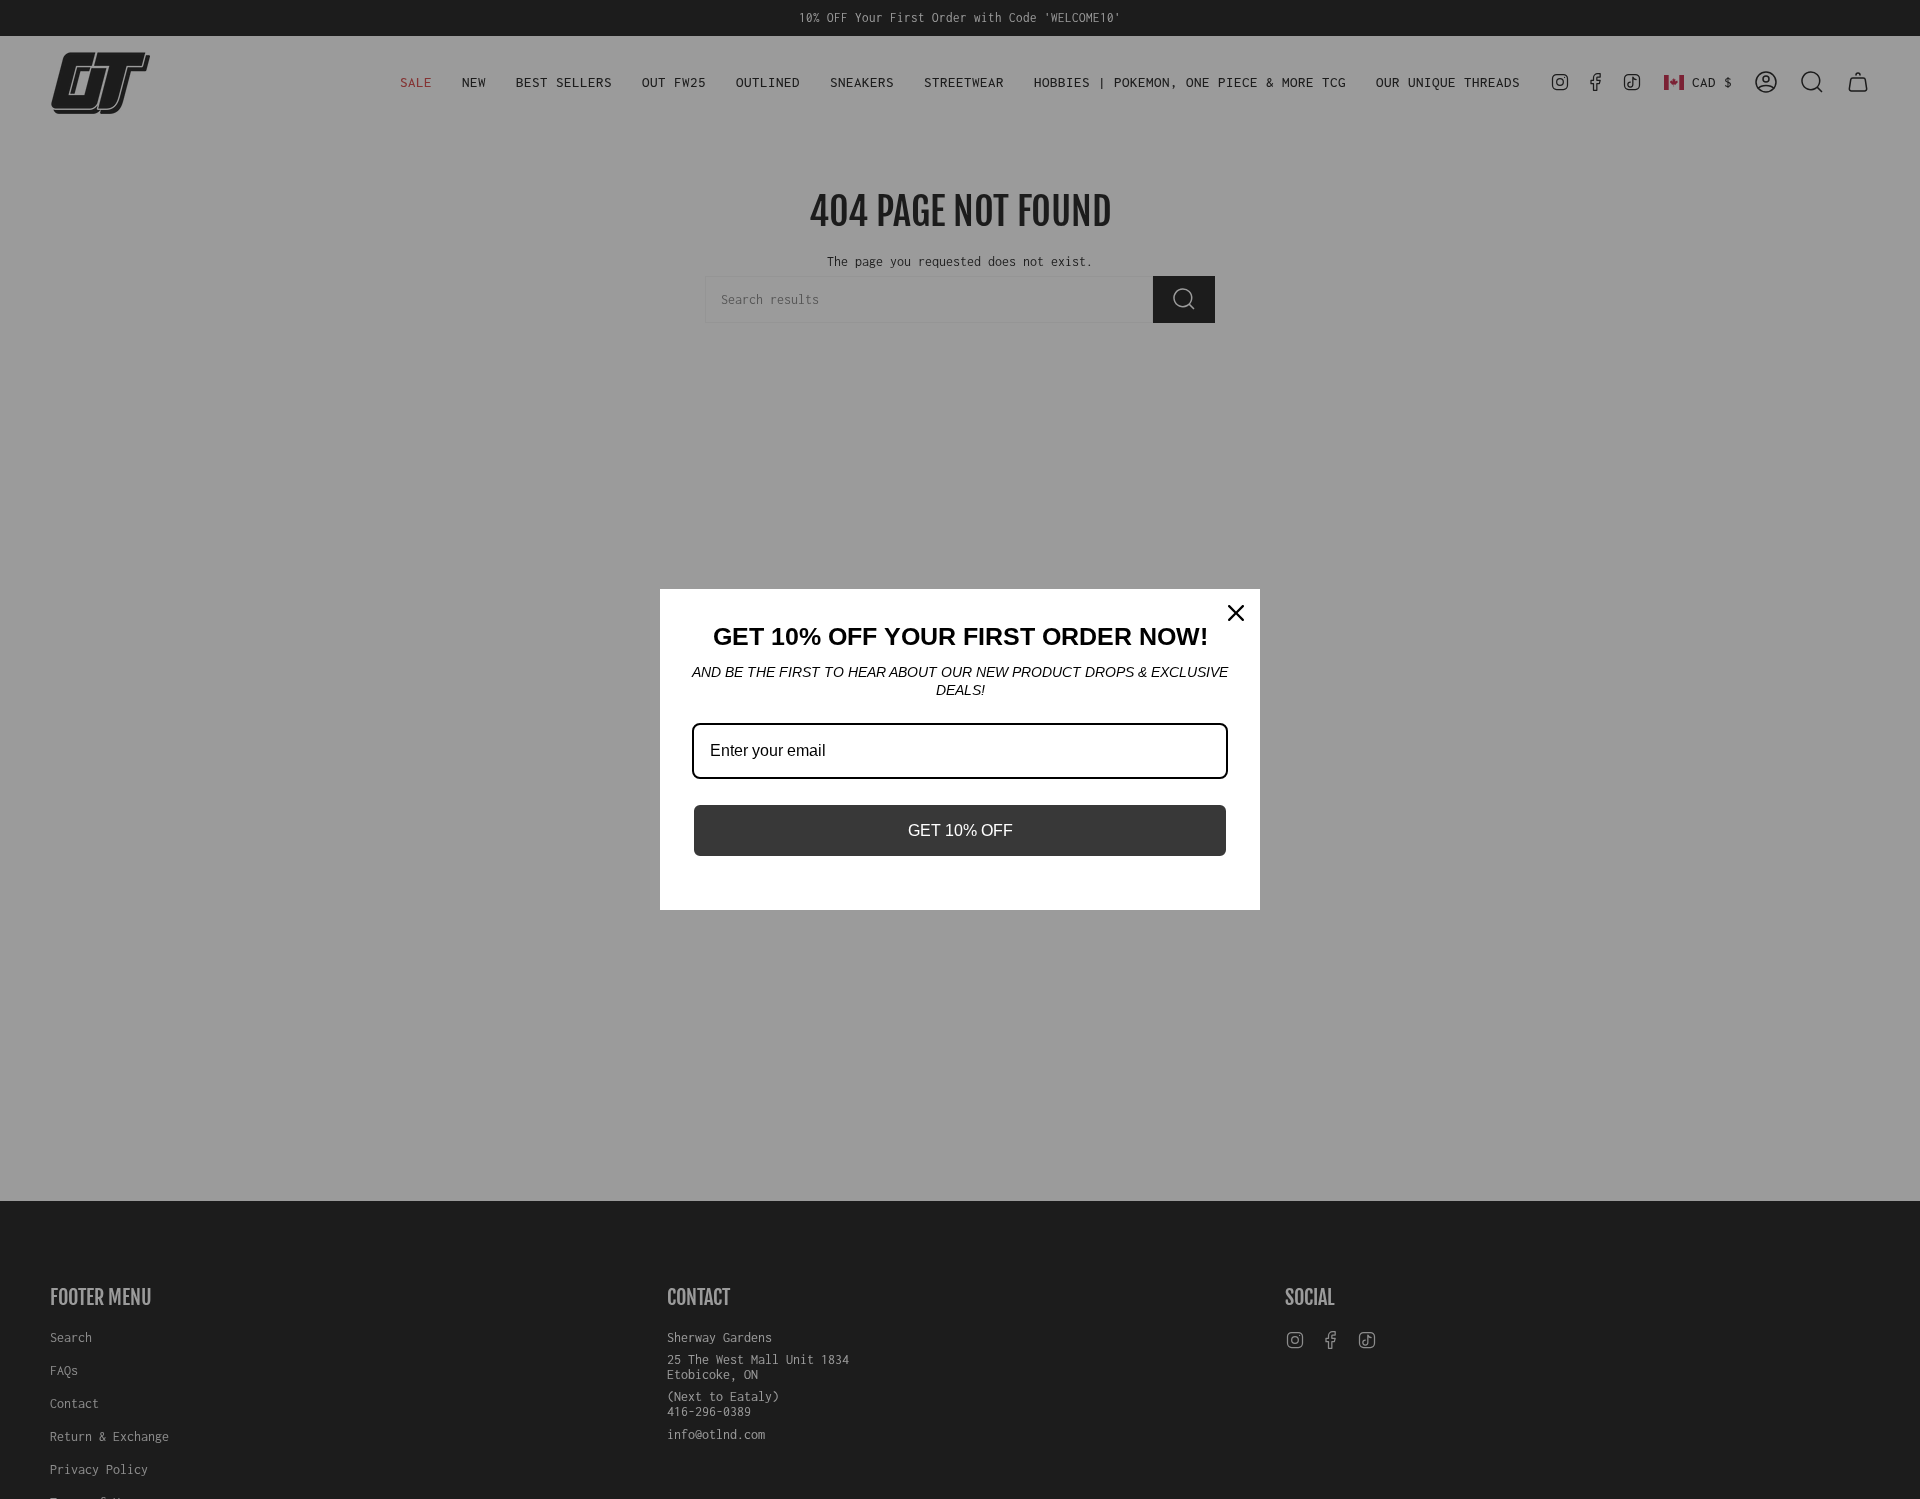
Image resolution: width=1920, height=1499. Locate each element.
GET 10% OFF (960, 830)
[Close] (1236, 613)
